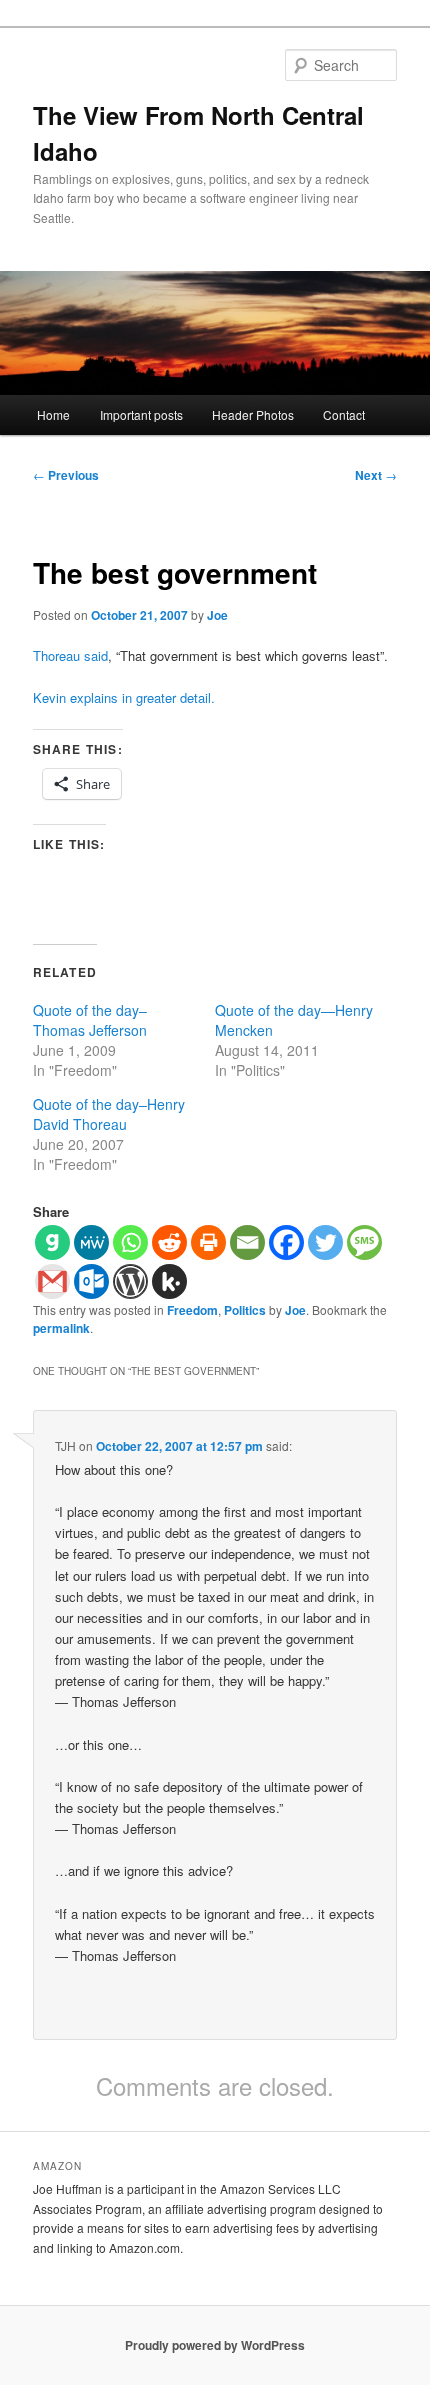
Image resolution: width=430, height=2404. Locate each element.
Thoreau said (70, 655)
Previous (66, 475)
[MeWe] (91, 1242)
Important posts (141, 414)
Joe (217, 615)
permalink (61, 1328)
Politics (245, 1310)
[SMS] (364, 1242)
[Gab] (52, 1242)
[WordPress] (130, 1281)
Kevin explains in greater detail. (124, 697)
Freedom (192, 1310)
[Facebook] (286, 1242)
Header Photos (253, 414)
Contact (344, 414)
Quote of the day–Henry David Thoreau (109, 1114)
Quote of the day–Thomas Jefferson (90, 1020)
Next (376, 475)
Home (53, 414)
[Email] (247, 1242)
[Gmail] (52, 1281)
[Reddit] (169, 1242)
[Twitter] (325, 1242)
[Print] (208, 1242)
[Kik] (169, 1281)
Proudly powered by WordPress (215, 2345)
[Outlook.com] (91, 1281)
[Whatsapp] (130, 1242)
